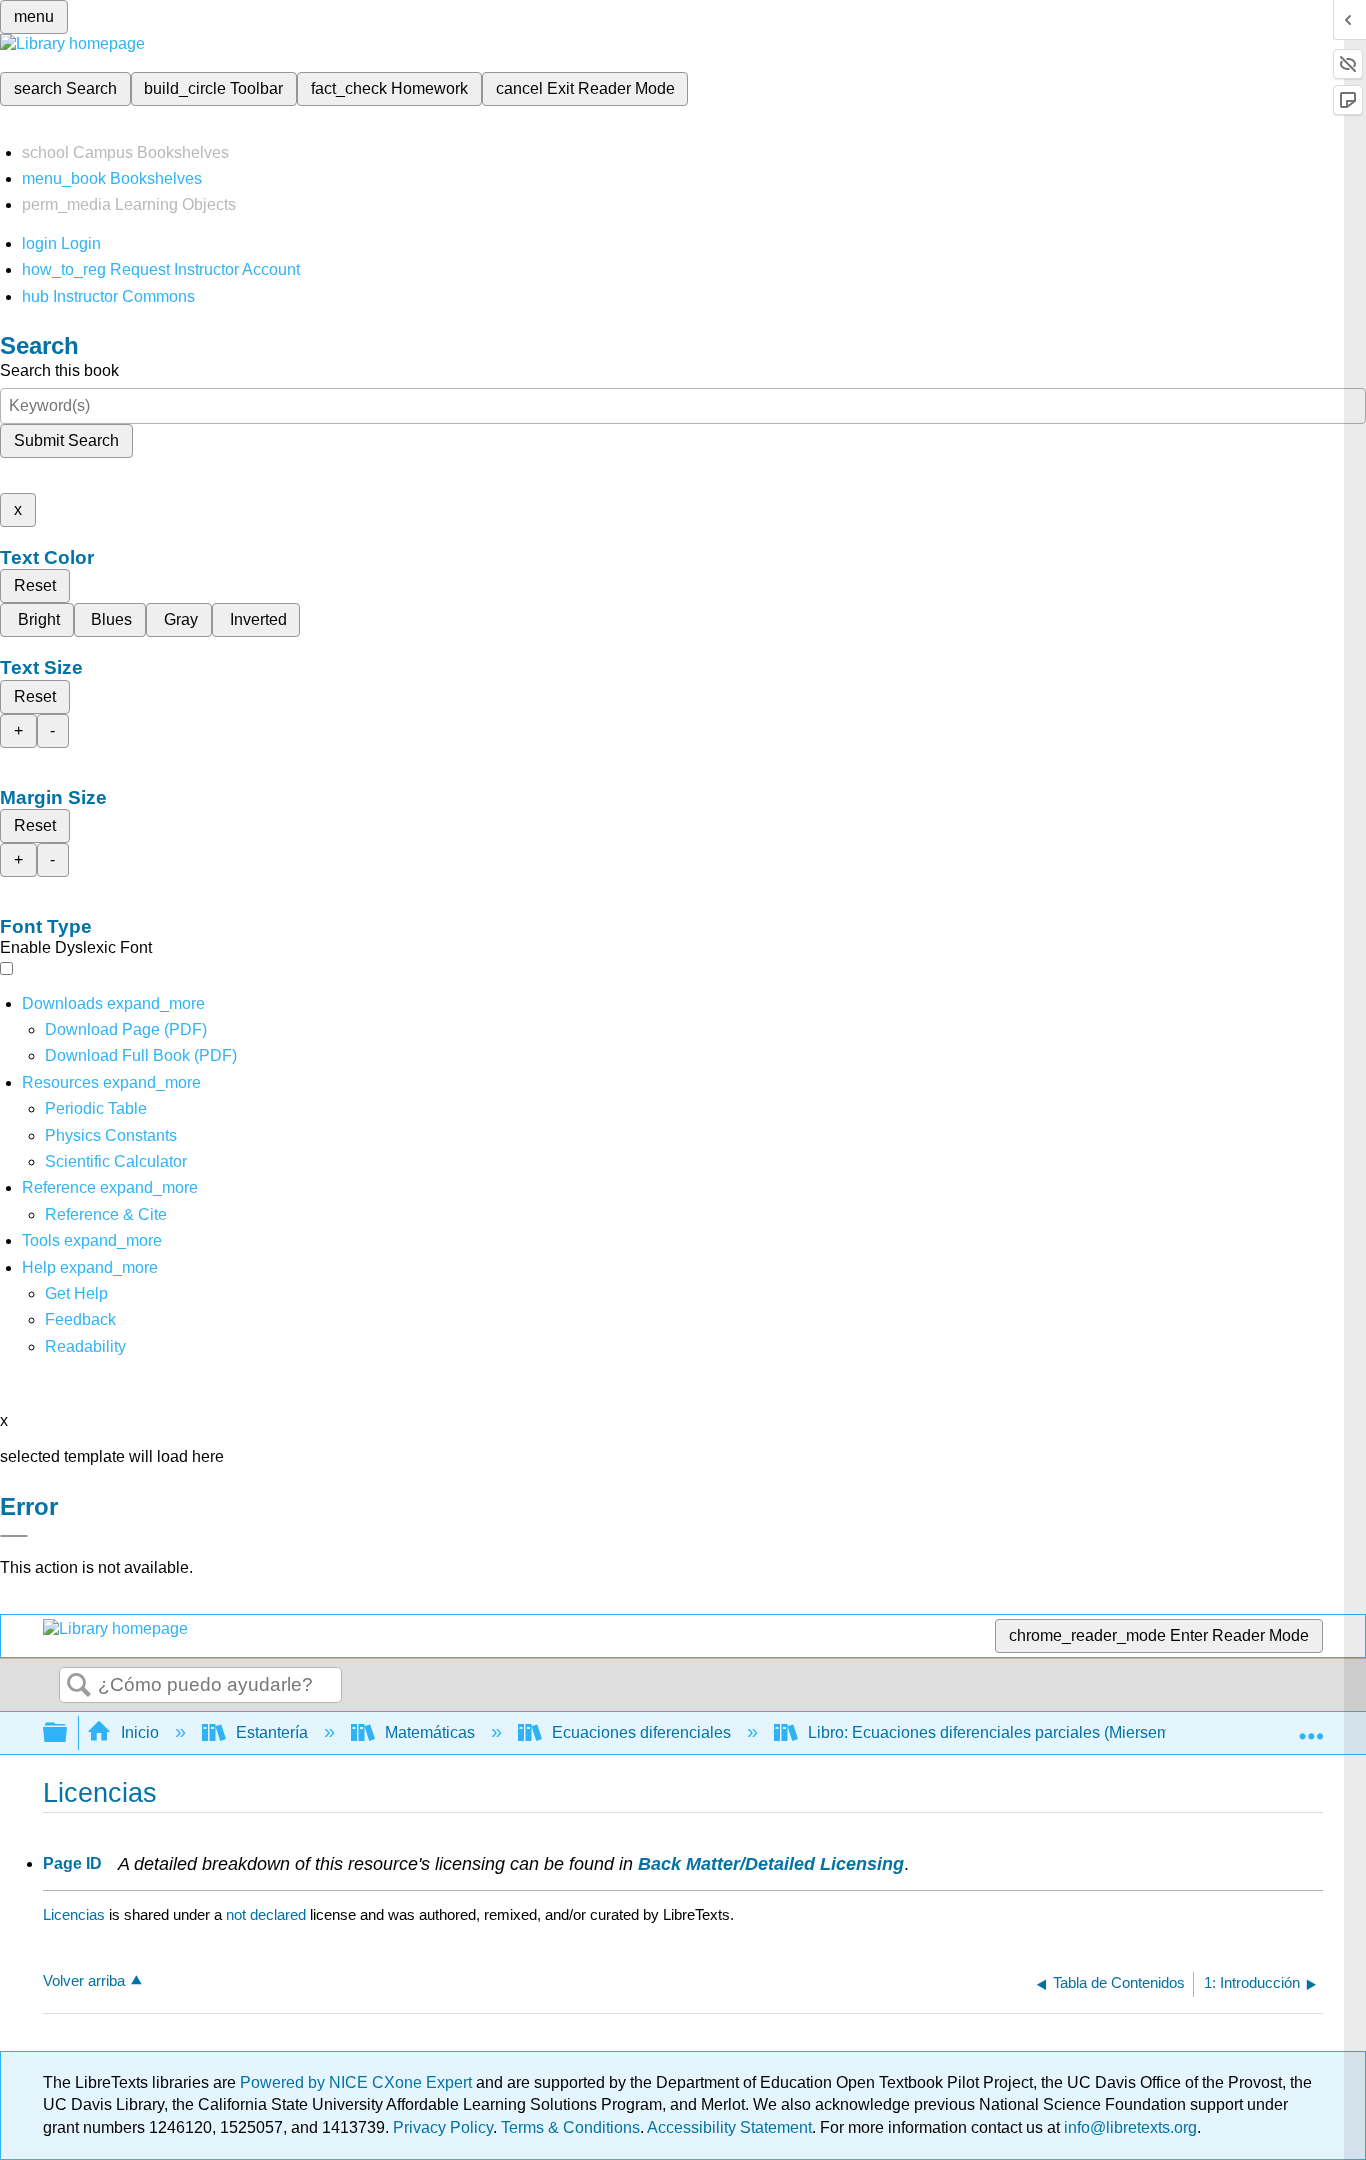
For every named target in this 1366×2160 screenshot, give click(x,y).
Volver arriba (84, 1980)
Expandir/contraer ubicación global (1311, 1727)
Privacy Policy (443, 2127)
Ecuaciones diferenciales (641, 1732)
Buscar (79, 1686)
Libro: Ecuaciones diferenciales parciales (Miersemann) (1005, 1732)
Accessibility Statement (729, 2127)
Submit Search (66, 440)
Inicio (140, 1732)
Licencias (74, 1914)
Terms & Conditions (570, 2127)
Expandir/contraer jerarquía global (68, 1733)
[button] (80, 1319)
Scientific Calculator (116, 1161)
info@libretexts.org (1128, 2127)
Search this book (59, 370)
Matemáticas (430, 1732)
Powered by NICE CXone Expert (358, 2082)
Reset (35, 585)
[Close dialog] (14, 1536)
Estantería (272, 1732)
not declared (268, 1914)
